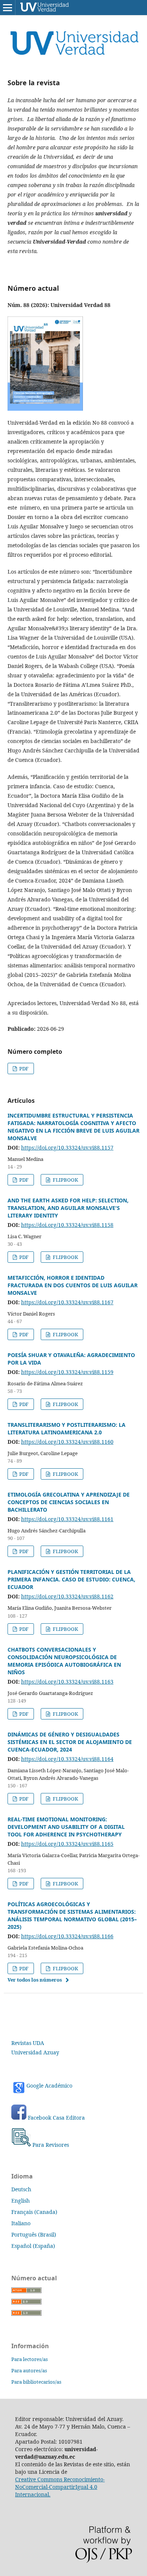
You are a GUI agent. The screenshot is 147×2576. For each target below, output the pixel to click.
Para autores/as (29, 2370)
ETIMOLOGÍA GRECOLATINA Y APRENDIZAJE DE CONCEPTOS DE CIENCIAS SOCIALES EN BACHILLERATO (69, 1502)
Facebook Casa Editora (56, 2118)
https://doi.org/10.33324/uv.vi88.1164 (67, 1759)
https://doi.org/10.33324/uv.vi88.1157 (67, 1148)
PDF (23, 1068)
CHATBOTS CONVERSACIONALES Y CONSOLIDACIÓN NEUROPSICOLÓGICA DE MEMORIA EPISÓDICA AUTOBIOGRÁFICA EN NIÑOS (64, 1661)
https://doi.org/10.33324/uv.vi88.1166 (67, 1936)
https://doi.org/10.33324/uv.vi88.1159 (67, 1372)
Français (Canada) (34, 2212)
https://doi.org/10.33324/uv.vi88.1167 (67, 1302)
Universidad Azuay (35, 2052)
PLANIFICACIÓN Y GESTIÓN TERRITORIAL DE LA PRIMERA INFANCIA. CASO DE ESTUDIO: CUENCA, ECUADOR (71, 1579)
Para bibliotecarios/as (36, 2382)
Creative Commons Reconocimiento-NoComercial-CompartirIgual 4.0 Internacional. (60, 2487)
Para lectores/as (30, 2359)
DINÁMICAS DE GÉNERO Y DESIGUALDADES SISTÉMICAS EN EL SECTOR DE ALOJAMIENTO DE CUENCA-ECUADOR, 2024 (70, 1742)
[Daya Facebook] (19, 2118)
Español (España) (33, 2246)
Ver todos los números (35, 1980)
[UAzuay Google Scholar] (27, 2118)
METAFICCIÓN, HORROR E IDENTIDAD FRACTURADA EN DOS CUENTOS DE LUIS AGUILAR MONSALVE (73, 1285)
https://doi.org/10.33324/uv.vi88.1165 (67, 1844)
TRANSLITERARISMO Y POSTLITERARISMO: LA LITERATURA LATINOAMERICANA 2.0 (67, 1428)
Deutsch (21, 2189)
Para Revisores (51, 2145)
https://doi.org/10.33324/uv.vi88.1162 (67, 1596)
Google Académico (49, 2086)
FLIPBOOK (65, 1180)
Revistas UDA (28, 2043)
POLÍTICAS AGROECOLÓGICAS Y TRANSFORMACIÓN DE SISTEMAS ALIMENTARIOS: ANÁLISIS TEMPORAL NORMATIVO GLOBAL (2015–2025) (72, 1915)
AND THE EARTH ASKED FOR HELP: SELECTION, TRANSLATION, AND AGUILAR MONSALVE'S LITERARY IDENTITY (68, 1208)
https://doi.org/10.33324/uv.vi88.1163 (67, 1682)
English (21, 2201)
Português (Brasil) (34, 2234)
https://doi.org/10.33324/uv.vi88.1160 (67, 1442)
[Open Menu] (8, 8)
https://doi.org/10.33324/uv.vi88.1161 (67, 1519)
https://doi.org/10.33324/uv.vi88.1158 (67, 1225)
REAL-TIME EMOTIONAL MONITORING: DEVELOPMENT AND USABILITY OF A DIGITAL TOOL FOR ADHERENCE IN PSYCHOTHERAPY (66, 1827)
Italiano (21, 2223)
